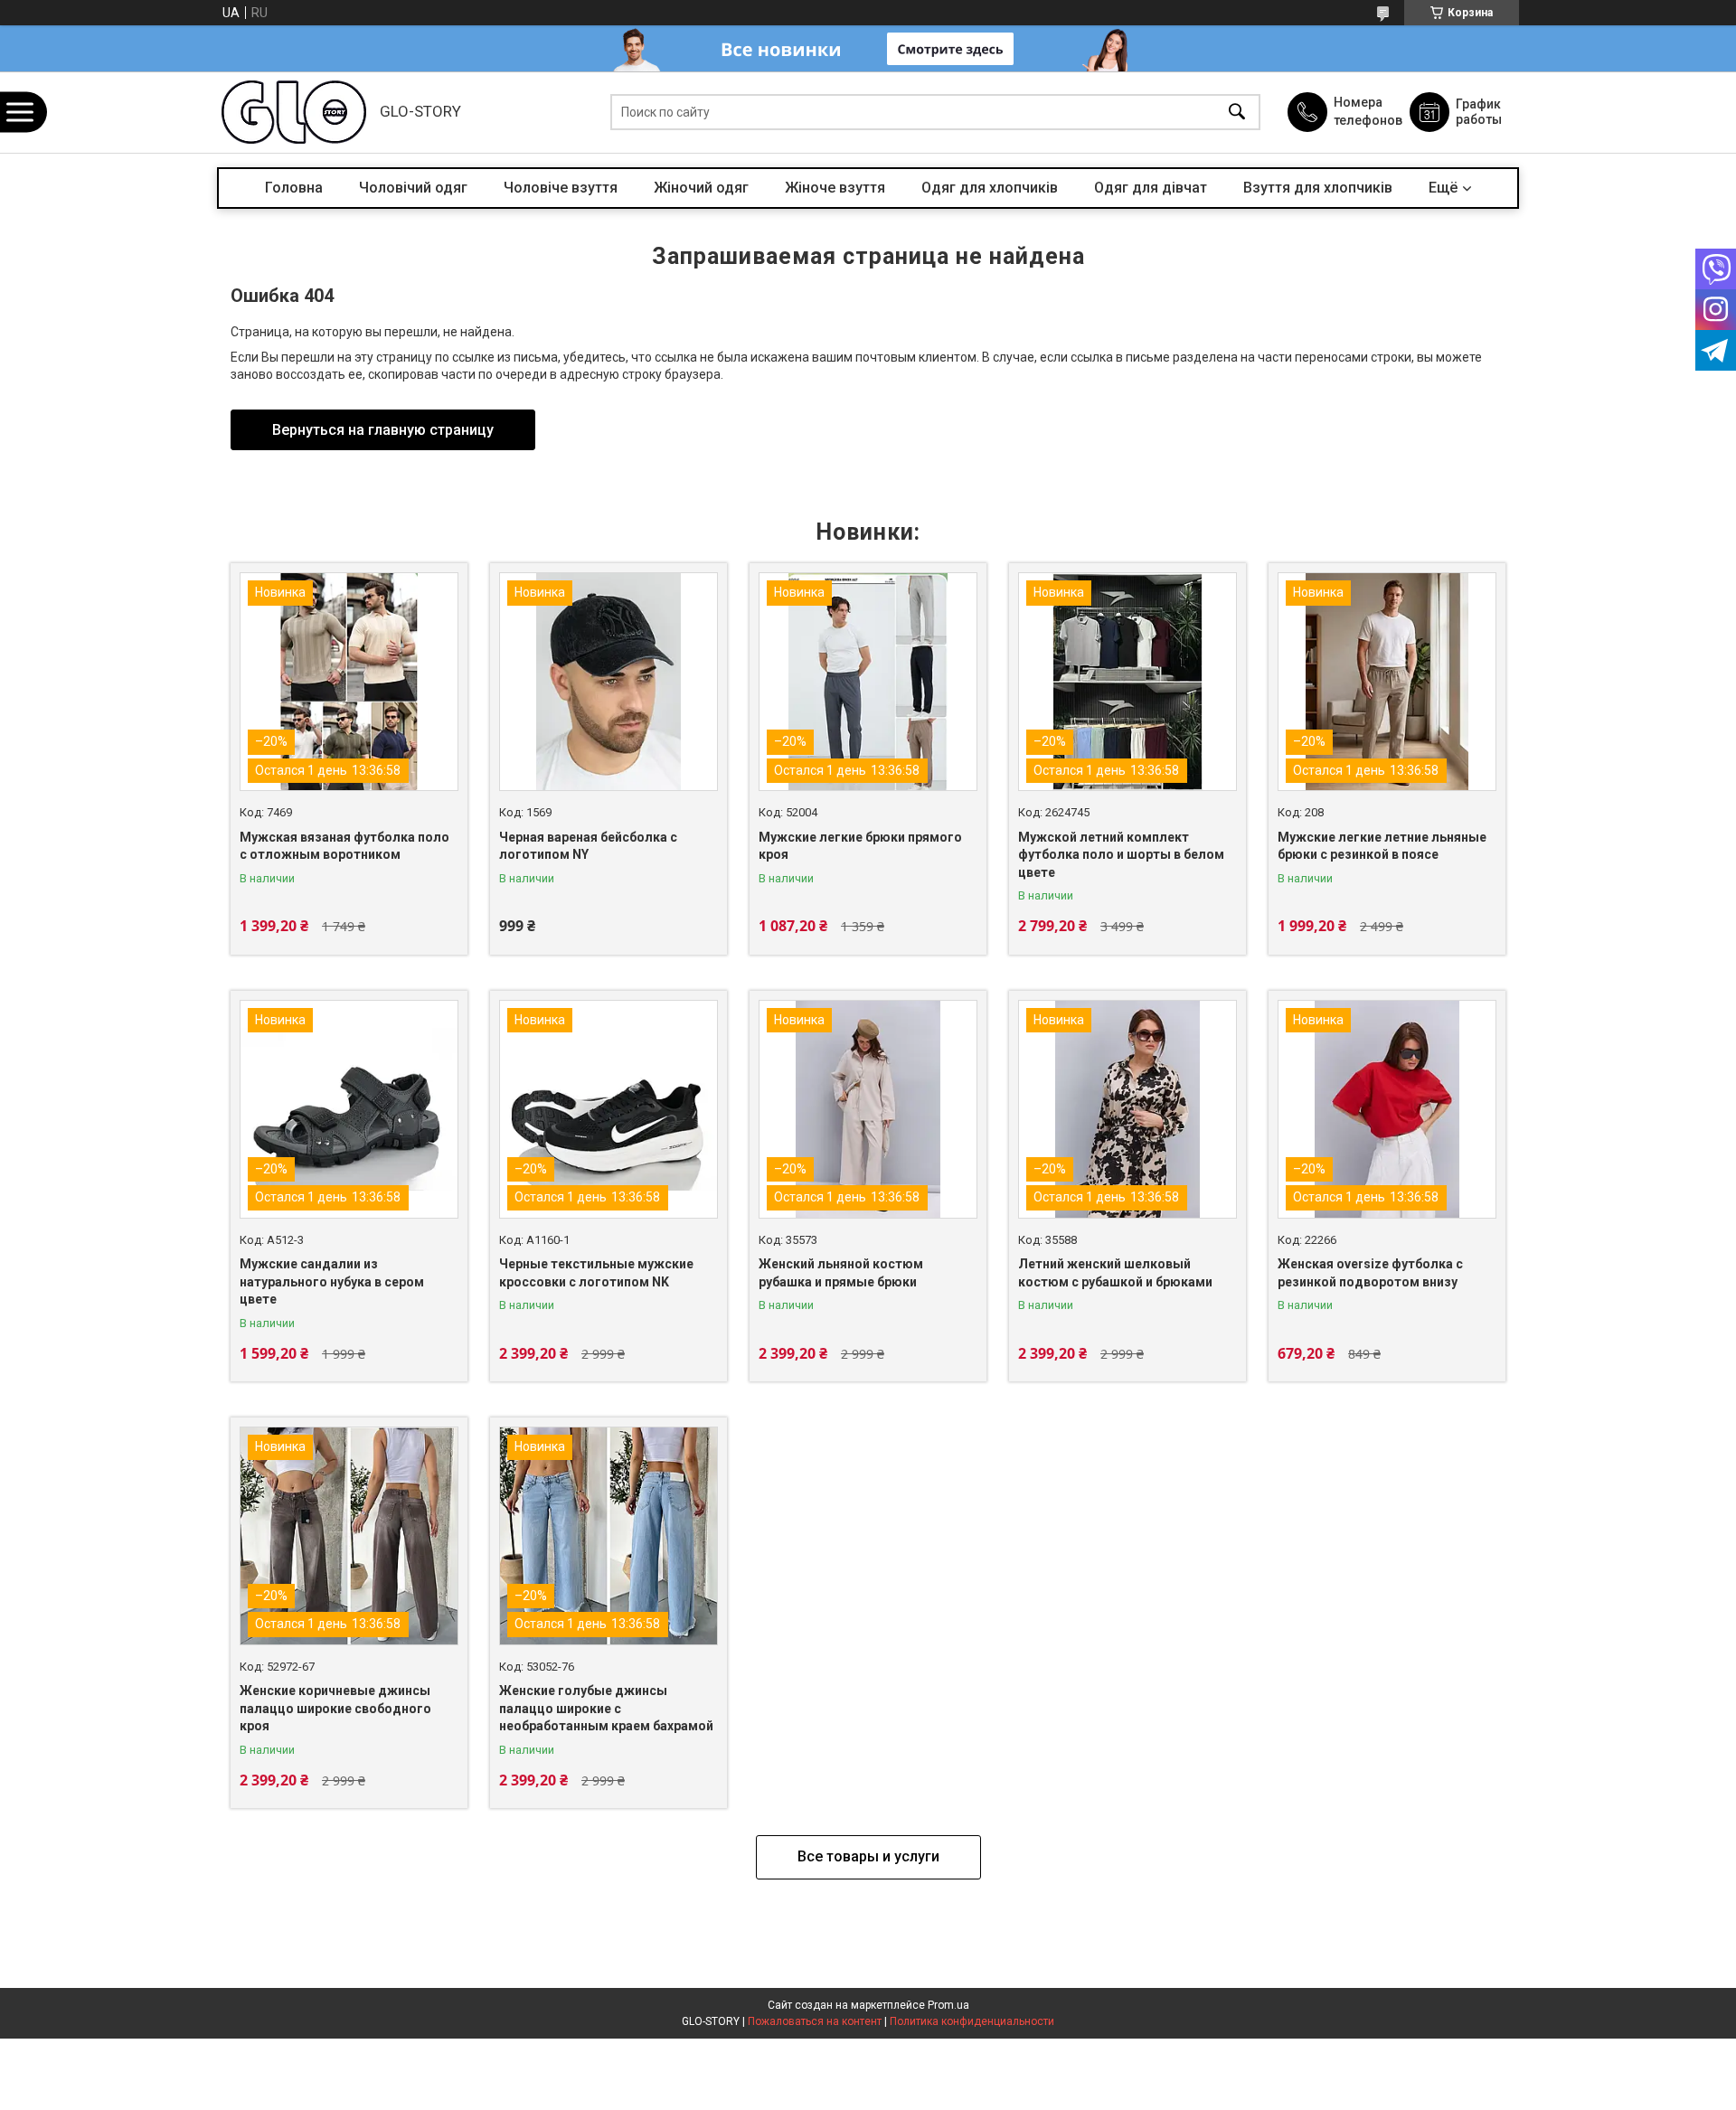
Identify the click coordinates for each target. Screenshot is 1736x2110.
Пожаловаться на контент (815, 2021)
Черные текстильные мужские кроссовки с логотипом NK (596, 1273)
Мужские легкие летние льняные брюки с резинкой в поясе (1382, 846)
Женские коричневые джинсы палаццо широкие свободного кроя (335, 1708)
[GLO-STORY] (294, 112)
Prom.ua (948, 2005)
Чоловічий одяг (413, 188)
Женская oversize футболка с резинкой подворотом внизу (1370, 1273)
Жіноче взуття (835, 188)
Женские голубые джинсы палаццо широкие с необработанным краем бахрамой (606, 1708)
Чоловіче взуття (561, 188)
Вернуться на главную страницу (383, 430)
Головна (294, 188)
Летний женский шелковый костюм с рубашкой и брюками (1115, 1273)
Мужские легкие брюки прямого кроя (860, 846)
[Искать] (1237, 113)
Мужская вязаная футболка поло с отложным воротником (344, 846)
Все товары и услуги (868, 1856)
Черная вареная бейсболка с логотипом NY (588, 846)
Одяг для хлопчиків (990, 188)
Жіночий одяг (701, 188)
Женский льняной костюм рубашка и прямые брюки (841, 1273)
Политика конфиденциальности (972, 2021)
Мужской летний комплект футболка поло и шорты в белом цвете (1121, 855)
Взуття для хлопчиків (1318, 188)
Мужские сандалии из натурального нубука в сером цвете (332, 1281)
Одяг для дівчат (1151, 188)
